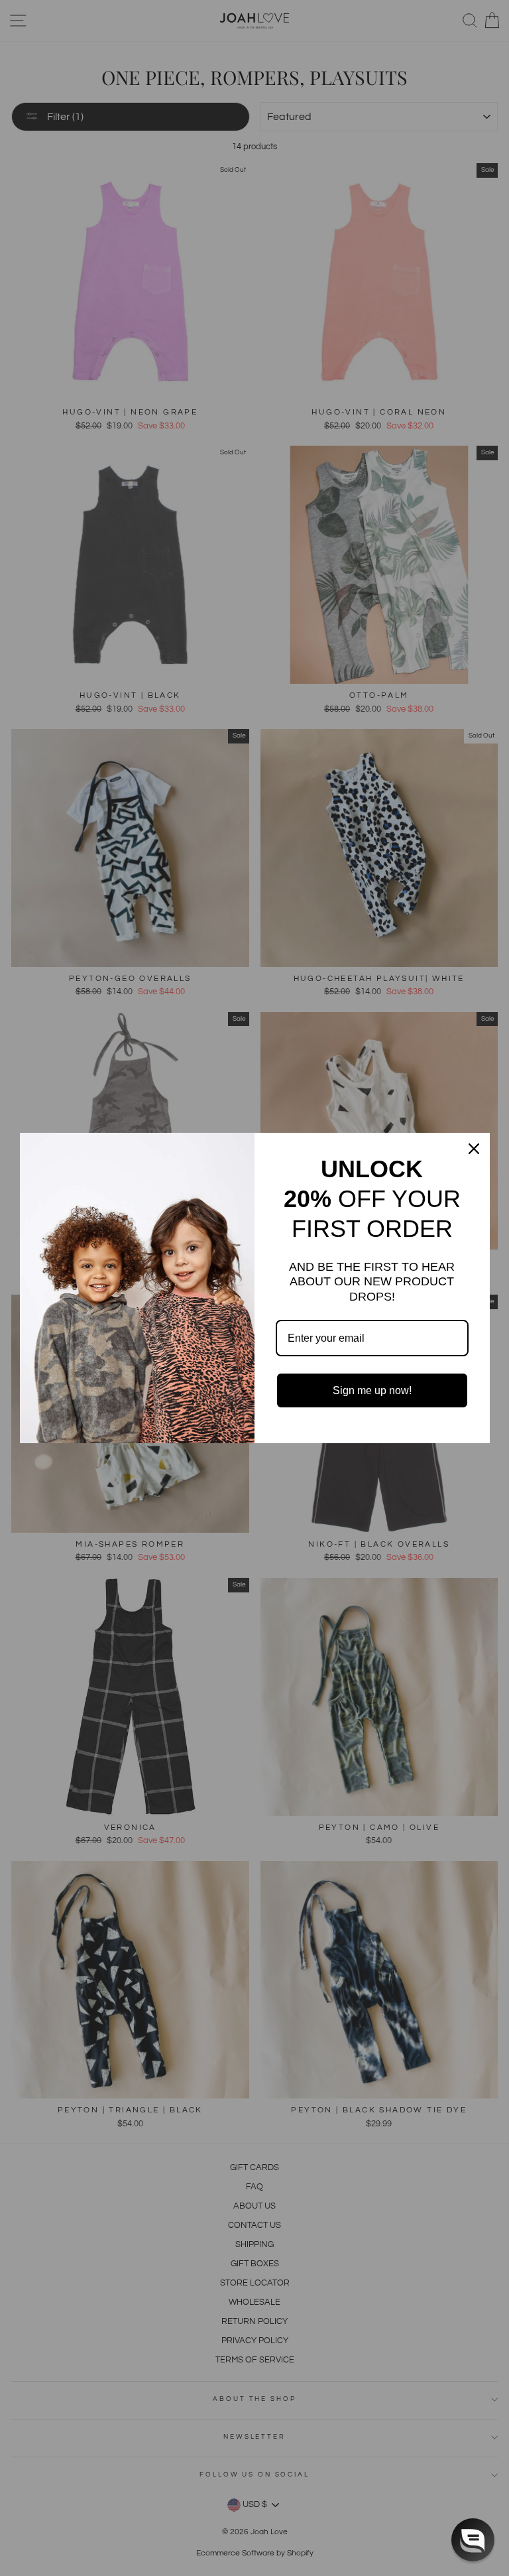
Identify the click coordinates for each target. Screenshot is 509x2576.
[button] (473, 2540)
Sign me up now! (372, 1390)
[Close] (474, 1149)
